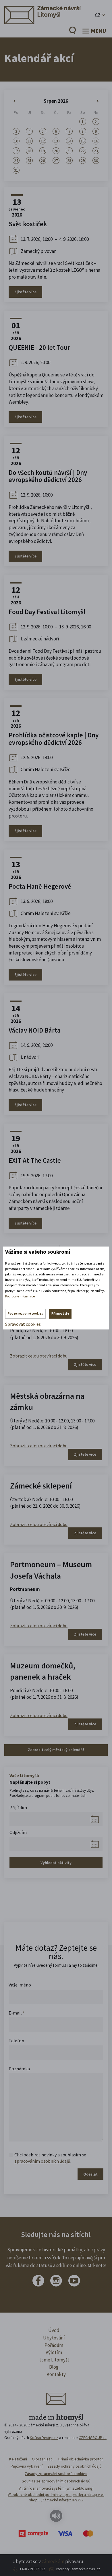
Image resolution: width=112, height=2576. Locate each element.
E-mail (17, 2013)
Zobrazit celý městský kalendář (56, 1750)
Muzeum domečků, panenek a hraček (43, 1671)
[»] (96, 101)
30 (96, 160)
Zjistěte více (25, 292)
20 (56, 151)
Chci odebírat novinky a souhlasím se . (50, 2158)
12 (43, 141)
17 (16, 151)
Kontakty (56, 2374)
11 (29, 141)
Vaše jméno (20, 1985)
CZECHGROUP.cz (93, 2438)
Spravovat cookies (23, 1324)
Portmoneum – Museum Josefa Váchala (51, 1570)
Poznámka (19, 2069)
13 (56, 141)
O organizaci (43, 2459)
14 (69, 141)
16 (96, 141)
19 (43, 151)
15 (83, 141)
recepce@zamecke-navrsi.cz (78, 2569)
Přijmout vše (60, 1313)
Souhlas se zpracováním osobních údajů (56, 2481)
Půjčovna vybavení (27, 2466)
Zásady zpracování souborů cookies (56, 2474)
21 (69, 151)
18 (29, 151)
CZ (98, 15)
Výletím (54, 2352)
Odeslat (90, 2174)
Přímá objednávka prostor (81, 2459)
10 (16, 141)
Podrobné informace (20, 1296)
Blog (54, 2367)
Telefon (16, 2041)
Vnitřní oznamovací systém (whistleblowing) (56, 2488)
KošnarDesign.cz (44, 2438)
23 (96, 151)
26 (43, 160)
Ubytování (54, 2338)
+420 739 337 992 (32, 2569)
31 (16, 170)
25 (29, 160)
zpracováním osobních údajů (42, 2161)
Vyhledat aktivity (56, 1863)
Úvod (54, 2330)
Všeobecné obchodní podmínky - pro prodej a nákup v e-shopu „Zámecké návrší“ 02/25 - (56, 2497)
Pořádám (54, 2345)
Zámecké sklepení (41, 1486)
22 (83, 151)
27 (56, 160)
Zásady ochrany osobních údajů (75, 2466)
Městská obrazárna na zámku (47, 1401)
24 (16, 160)
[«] (16, 101)
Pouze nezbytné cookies (25, 1313)
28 (69, 160)
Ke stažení (18, 2459)
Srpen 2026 (56, 101)
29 (83, 160)
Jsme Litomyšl (54, 2360)
